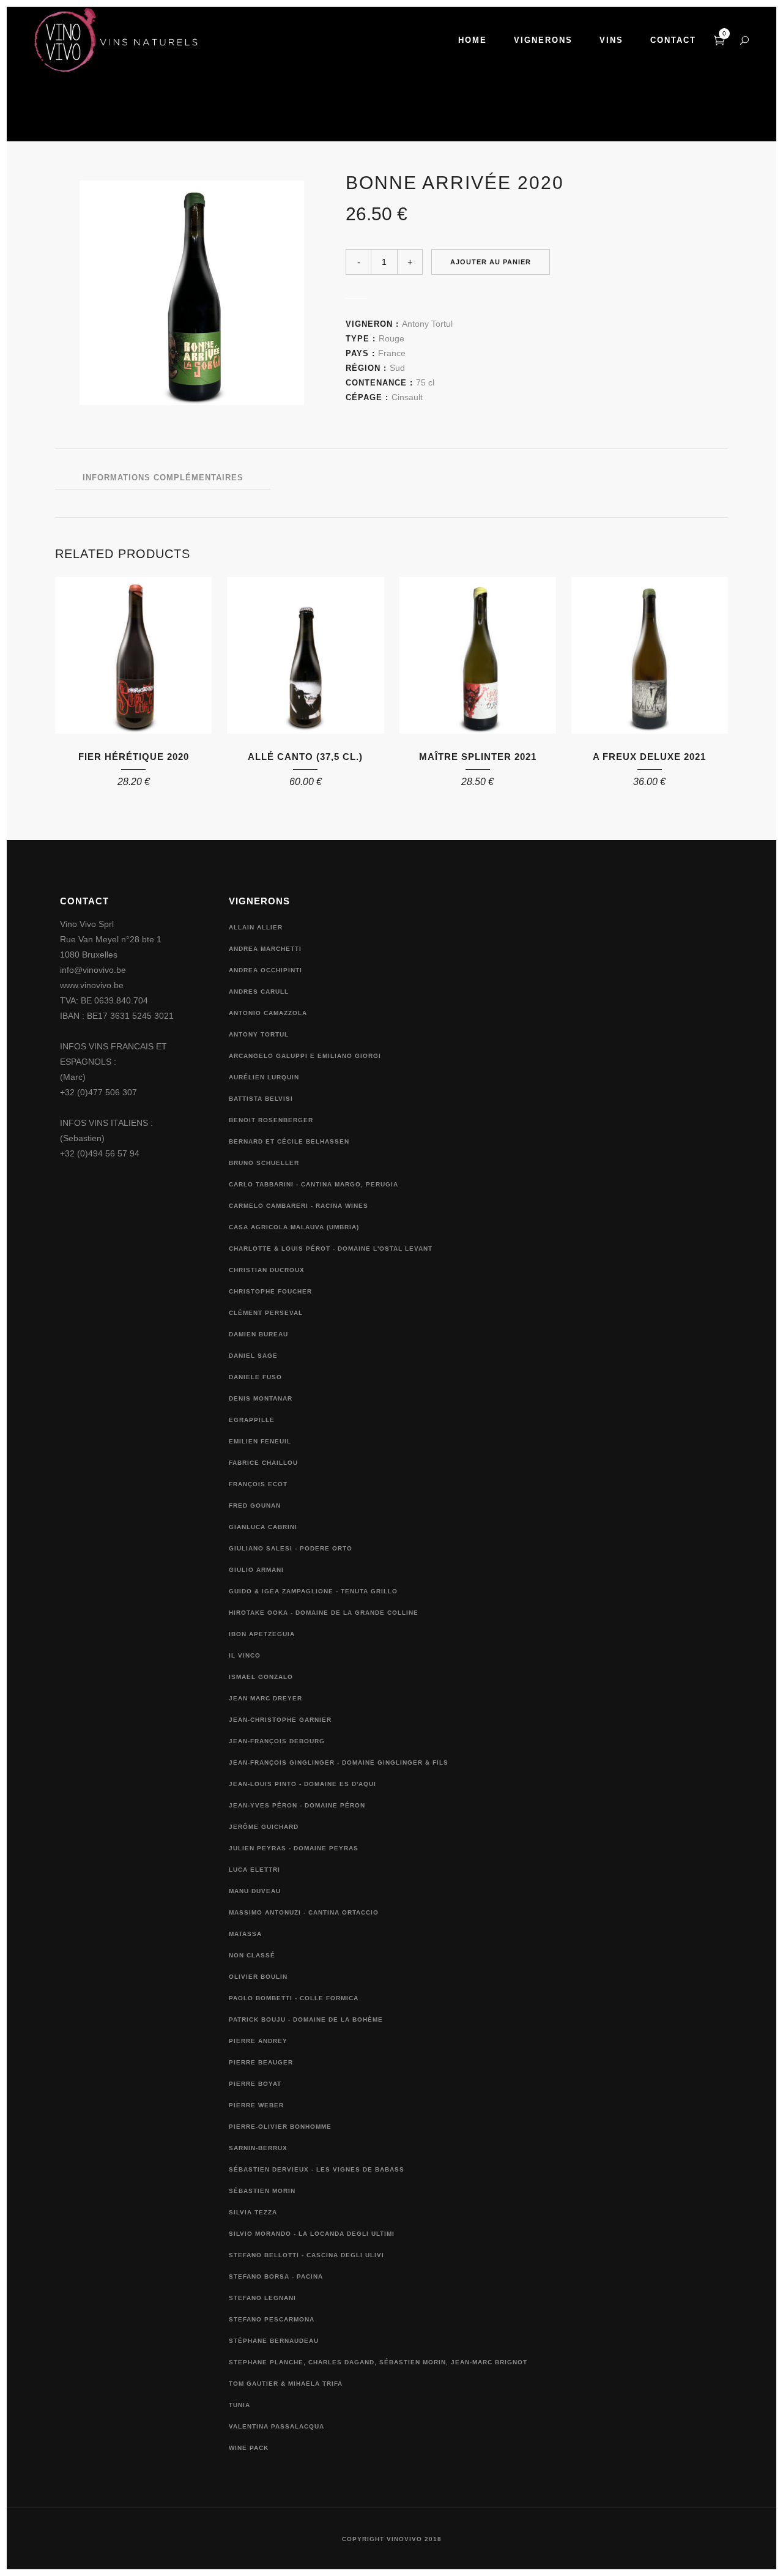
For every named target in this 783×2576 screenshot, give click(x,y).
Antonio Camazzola (268, 1013)
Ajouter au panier (491, 262)
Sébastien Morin (262, 2191)
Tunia (239, 2405)
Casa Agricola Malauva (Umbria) (294, 1227)
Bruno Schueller (264, 1163)
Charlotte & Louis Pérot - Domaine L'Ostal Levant (331, 1249)
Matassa (245, 1934)
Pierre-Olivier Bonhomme (280, 2127)
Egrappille (252, 1420)
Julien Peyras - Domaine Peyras (294, 1848)
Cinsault (407, 397)
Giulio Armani (256, 1570)
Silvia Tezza (253, 2212)
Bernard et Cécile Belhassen (289, 1141)
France (392, 353)
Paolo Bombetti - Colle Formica (294, 1998)
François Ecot (258, 1484)
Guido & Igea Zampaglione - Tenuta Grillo (313, 1591)
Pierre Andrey (258, 2041)
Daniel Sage (253, 1356)
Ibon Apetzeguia (262, 1634)
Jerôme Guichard (264, 1827)
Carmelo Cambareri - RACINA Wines (299, 1206)
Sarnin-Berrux (258, 2148)
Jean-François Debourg (277, 1741)
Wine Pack (249, 2448)
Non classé (252, 1955)
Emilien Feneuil (260, 1441)
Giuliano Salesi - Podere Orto (291, 1548)
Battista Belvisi (261, 1099)
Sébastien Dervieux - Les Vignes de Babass (317, 2169)
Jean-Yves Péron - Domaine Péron (297, 1805)
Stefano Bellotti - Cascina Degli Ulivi (306, 2255)
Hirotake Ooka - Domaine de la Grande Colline (324, 1613)
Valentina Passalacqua (276, 2426)
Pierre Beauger (261, 2062)
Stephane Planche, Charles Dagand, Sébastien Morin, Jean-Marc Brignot (378, 2362)
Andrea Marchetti (265, 949)
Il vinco (245, 1655)
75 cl (425, 382)
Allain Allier (256, 927)
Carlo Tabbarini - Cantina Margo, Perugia (314, 1184)
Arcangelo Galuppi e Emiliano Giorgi (305, 1056)
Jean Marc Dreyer (265, 1698)
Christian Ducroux (267, 1270)
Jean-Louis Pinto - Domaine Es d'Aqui (302, 1784)
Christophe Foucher (270, 1291)
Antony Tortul (427, 324)
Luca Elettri (254, 1870)
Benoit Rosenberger (271, 1120)
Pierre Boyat (255, 2084)
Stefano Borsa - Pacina (276, 2276)
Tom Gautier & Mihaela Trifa (286, 2384)
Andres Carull (259, 992)
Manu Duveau (255, 1891)
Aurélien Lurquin (264, 1077)
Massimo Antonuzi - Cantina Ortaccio (304, 1912)
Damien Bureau (258, 1334)
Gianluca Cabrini (263, 1527)
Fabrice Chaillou (263, 1463)
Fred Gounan (255, 1506)
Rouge (391, 338)
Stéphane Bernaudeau (274, 2341)
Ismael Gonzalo (261, 1677)
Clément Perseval (266, 1313)
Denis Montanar (261, 1398)
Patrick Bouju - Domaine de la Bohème (306, 2019)
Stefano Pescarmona (272, 2319)
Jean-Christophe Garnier (280, 1720)
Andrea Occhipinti (265, 970)
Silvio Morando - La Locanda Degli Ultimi (312, 2234)
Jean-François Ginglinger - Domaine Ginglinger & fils (339, 1763)
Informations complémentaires (163, 478)
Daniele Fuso (255, 1377)
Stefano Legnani (262, 2298)
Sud (397, 368)
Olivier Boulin (258, 1977)
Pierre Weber (256, 2105)
